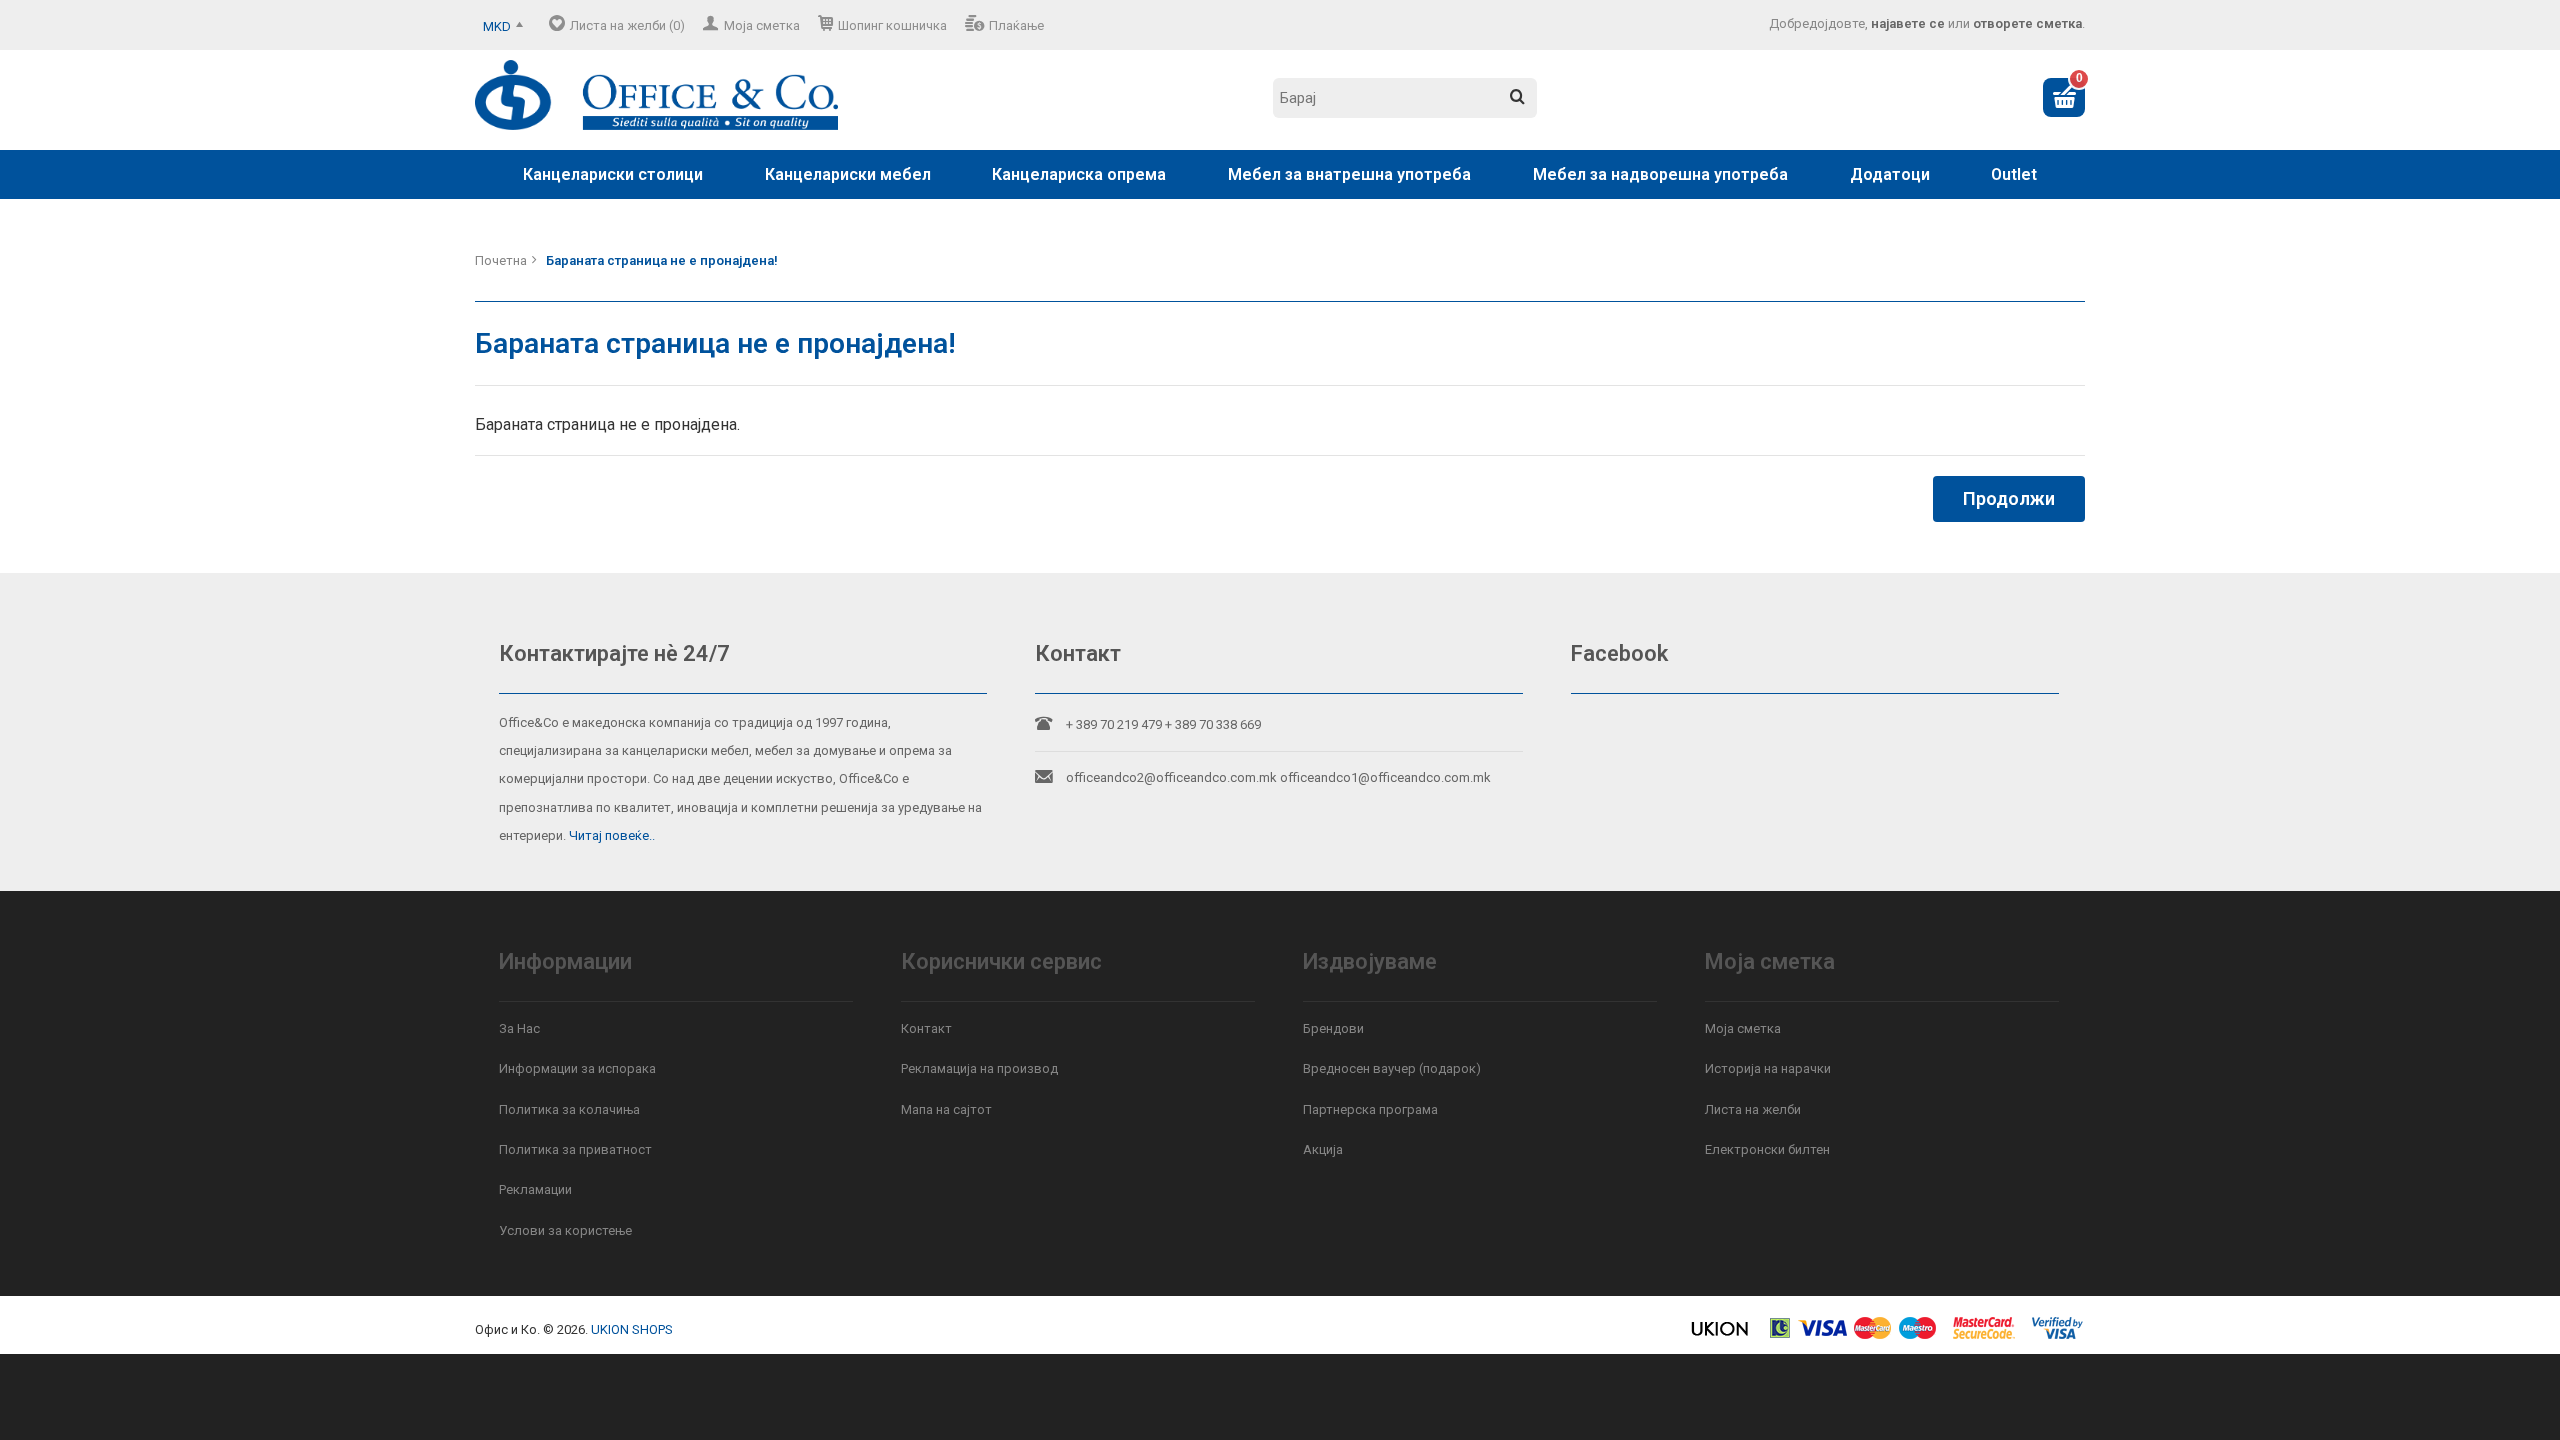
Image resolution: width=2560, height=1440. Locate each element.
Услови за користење (565, 1230)
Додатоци (1890, 174)
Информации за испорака (577, 1068)
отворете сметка (2027, 23)
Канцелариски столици (613, 174)
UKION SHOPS (632, 1329)
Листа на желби (1753, 1109)
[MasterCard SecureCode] (1984, 1335)
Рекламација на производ (979, 1068)
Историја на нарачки (1768, 1068)
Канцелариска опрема (1079, 174)
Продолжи (2009, 498)
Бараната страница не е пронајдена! (662, 260)
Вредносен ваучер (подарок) (1392, 1068)
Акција (1323, 1149)
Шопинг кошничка (892, 25)
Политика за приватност (575, 1149)
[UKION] (1721, 1335)
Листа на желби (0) (627, 25)
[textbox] (1405, 98)
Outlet (2014, 174)
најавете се (1908, 23)
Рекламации (535, 1189)
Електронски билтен (1767, 1149)
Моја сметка (762, 25)
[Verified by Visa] (2057, 1335)
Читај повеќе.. (612, 835)
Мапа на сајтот (946, 1109)
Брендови (1333, 1028)
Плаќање (1016, 25)
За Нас (519, 1028)
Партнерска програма (1370, 1109)
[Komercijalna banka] (1781, 1335)
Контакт (926, 1028)
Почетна (501, 260)
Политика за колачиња (569, 1109)
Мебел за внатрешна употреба (1349, 174)
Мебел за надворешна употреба (1660, 174)
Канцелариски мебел (848, 174)
